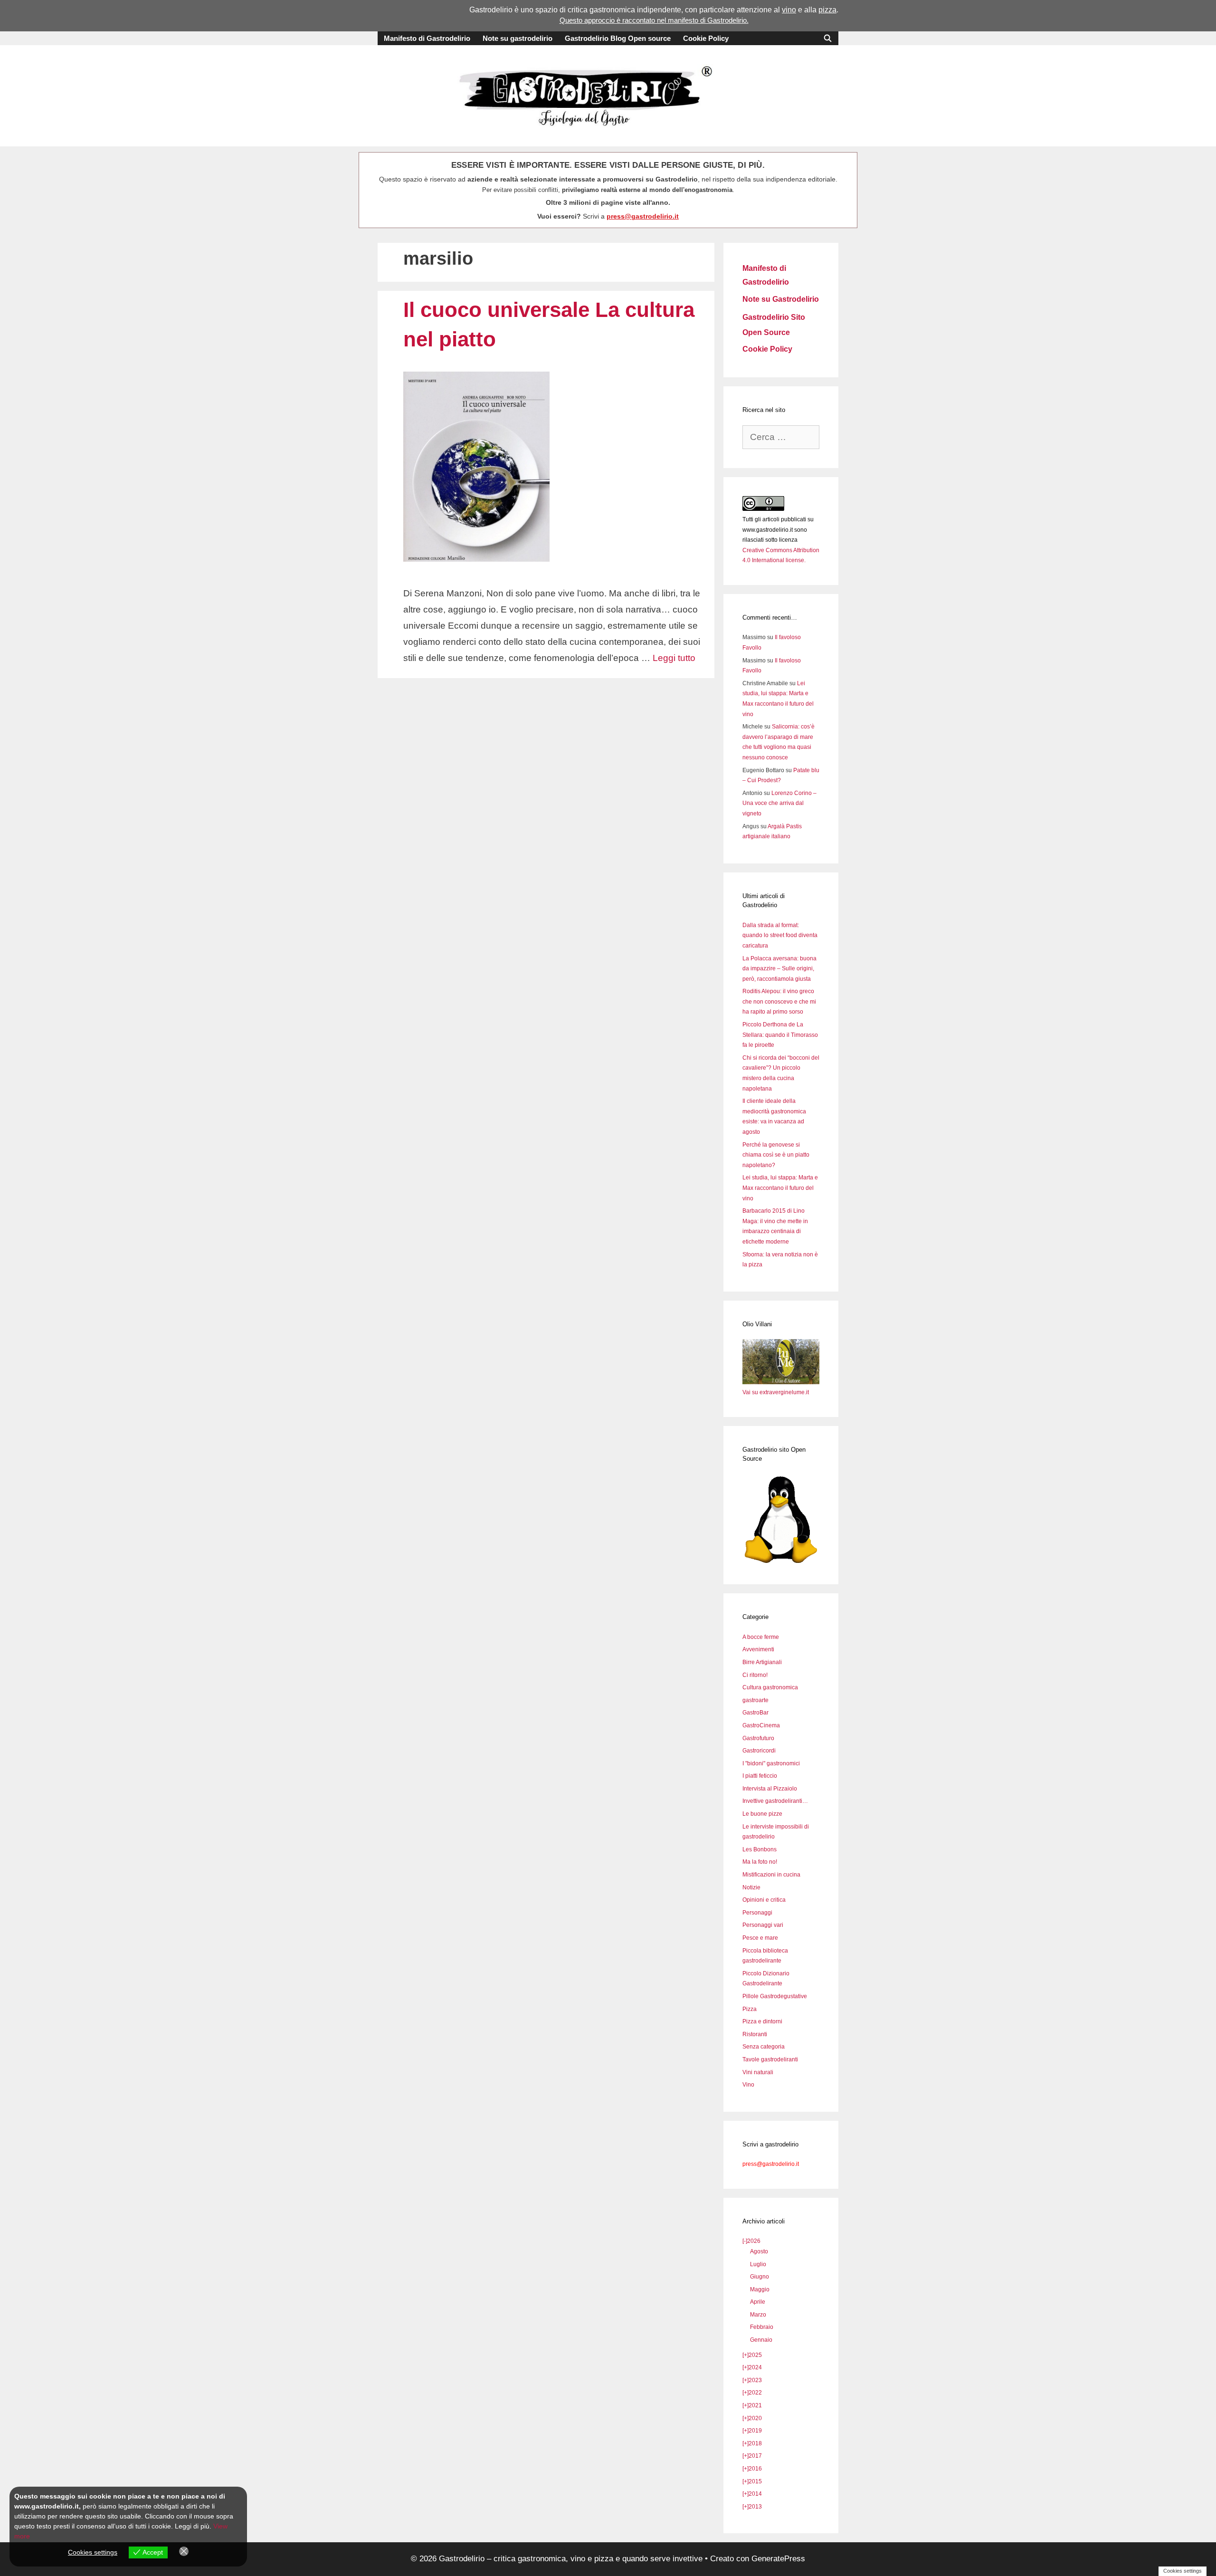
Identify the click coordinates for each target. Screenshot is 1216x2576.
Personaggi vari (763, 1925)
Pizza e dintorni (762, 2021)
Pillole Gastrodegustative (775, 1996)
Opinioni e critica (764, 1900)
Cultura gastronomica (770, 1687)
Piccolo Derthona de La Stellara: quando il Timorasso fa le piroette (780, 1035)
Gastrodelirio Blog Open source (618, 38)
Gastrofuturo (758, 1738)
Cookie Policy (706, 38)
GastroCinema (761, 1725)
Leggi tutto (674, 658)
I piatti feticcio (760, 1776)
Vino (748, 2085)
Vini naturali (758, 2072)
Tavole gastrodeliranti (770, 2059)
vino (789, 10)
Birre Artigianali (762, 1662)
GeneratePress (778, 2559)
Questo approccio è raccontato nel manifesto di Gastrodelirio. (654, 20)
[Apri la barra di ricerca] (828, 38)
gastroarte (755, 1700)
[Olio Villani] (781, 1382)
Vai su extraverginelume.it (776, 1392)
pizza (827, 10)
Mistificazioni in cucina (771, 1875)
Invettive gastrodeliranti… (775, 1801)
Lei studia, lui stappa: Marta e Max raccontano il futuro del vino (780, 1188)
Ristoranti (755, 2034)
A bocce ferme (761, 1637)
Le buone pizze (762, 1814)
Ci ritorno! (755, 1675)
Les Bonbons (760, 1849)
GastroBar (755, 1713)
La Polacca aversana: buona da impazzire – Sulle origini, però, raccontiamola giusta (779, 969)
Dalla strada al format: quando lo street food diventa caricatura (780, 935)
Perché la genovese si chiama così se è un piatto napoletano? (776, 1155)
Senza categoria (764, 2047)
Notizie (751, 1887)
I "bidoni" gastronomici (771, 1763)
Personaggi (757, 1913)
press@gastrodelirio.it (643, 216)
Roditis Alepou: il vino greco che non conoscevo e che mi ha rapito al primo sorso (779, 1001)
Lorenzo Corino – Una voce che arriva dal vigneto (779, 803)
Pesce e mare (760, 1938)
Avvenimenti (758, 1649)
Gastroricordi (759, 1751)
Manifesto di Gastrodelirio (427, 38)
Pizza (750, 2009)
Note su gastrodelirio (518, 38)
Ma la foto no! (760, 1862)
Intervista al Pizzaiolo (770, 1789)
